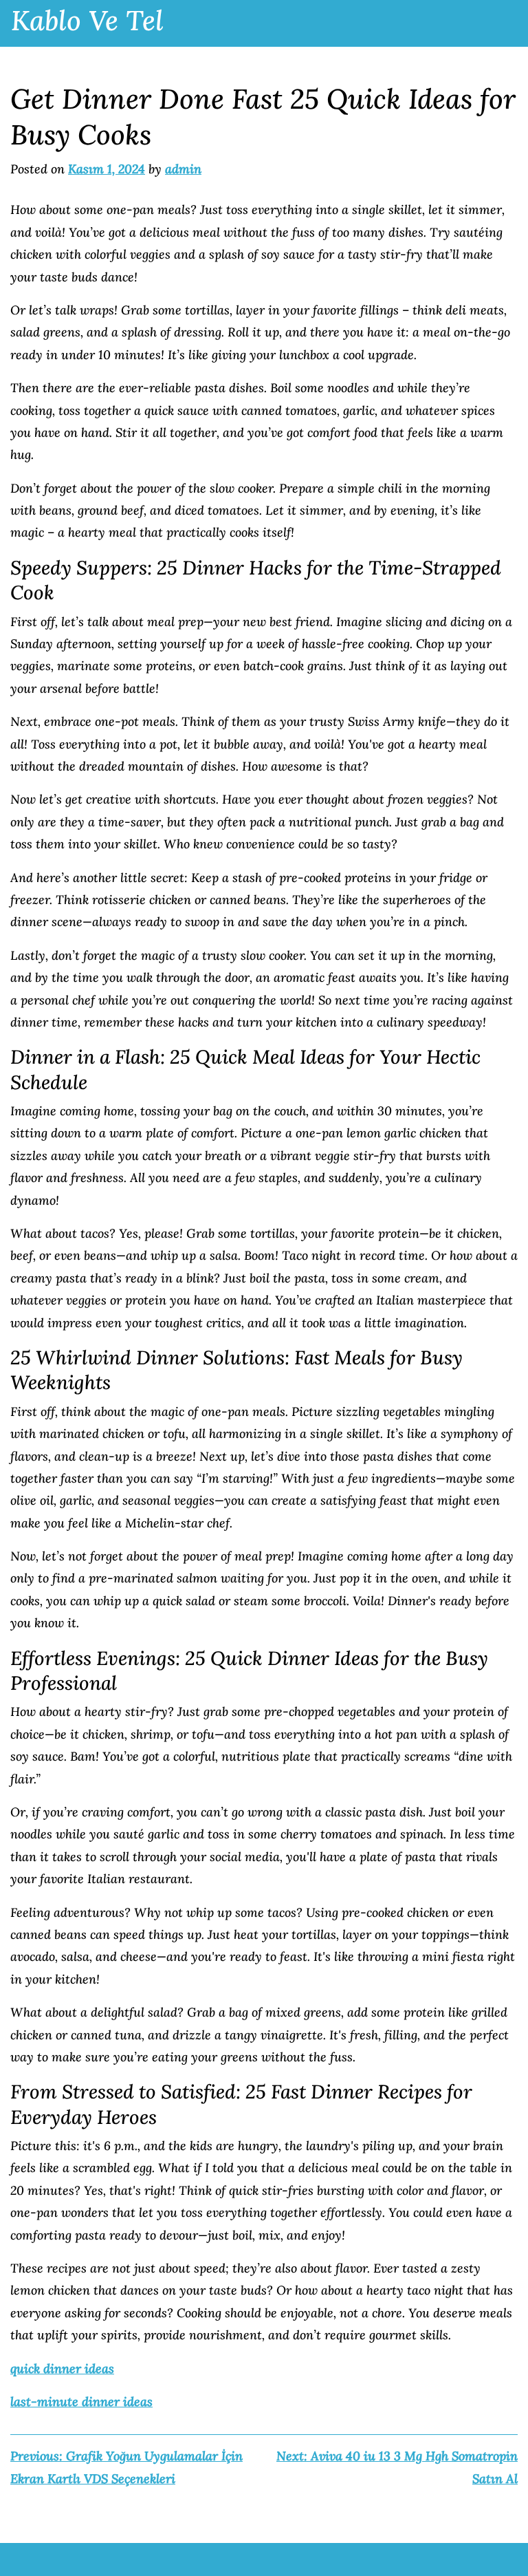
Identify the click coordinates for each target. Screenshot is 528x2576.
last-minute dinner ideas (81, 2402)
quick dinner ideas (62, 2369)
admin (183, 169)
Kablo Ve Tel (87, 20)
